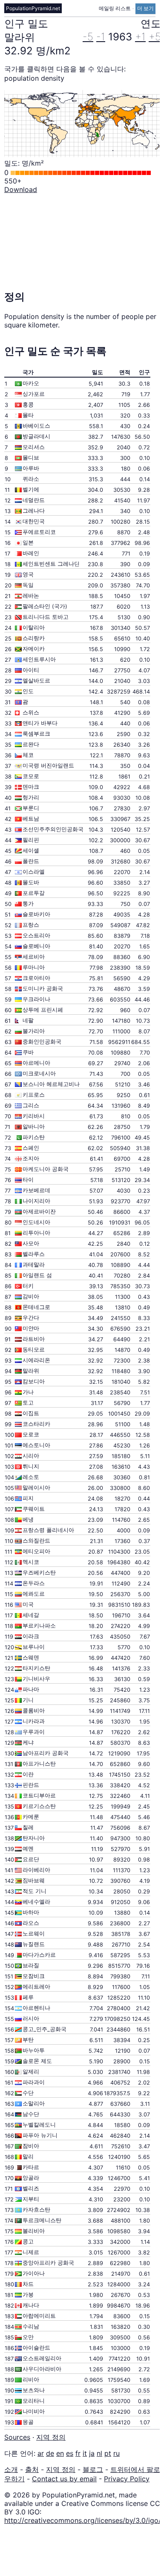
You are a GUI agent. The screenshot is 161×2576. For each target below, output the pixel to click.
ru (116, 2453)
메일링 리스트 (115, 8)
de (50, 2453)
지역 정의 (51, 2437)
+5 (155, 37)
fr (78, 2453)
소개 (11, 2469)
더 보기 (145, 8)
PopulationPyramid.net (33, 8)
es (70, 2453)
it (85, 2453)
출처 (32, 2469)
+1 (140, 37)
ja (92, 2453)
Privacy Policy (127, 2479)
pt (108, 2453)
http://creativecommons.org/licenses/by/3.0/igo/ (83, 2520)
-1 (101, 37)
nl (99, 2453)
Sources (17, 2437)
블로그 (93, 2469)
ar (41, 2453)
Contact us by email (64, 2479)
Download (21, 189)
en (60, 2453)
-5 (88, 37)
